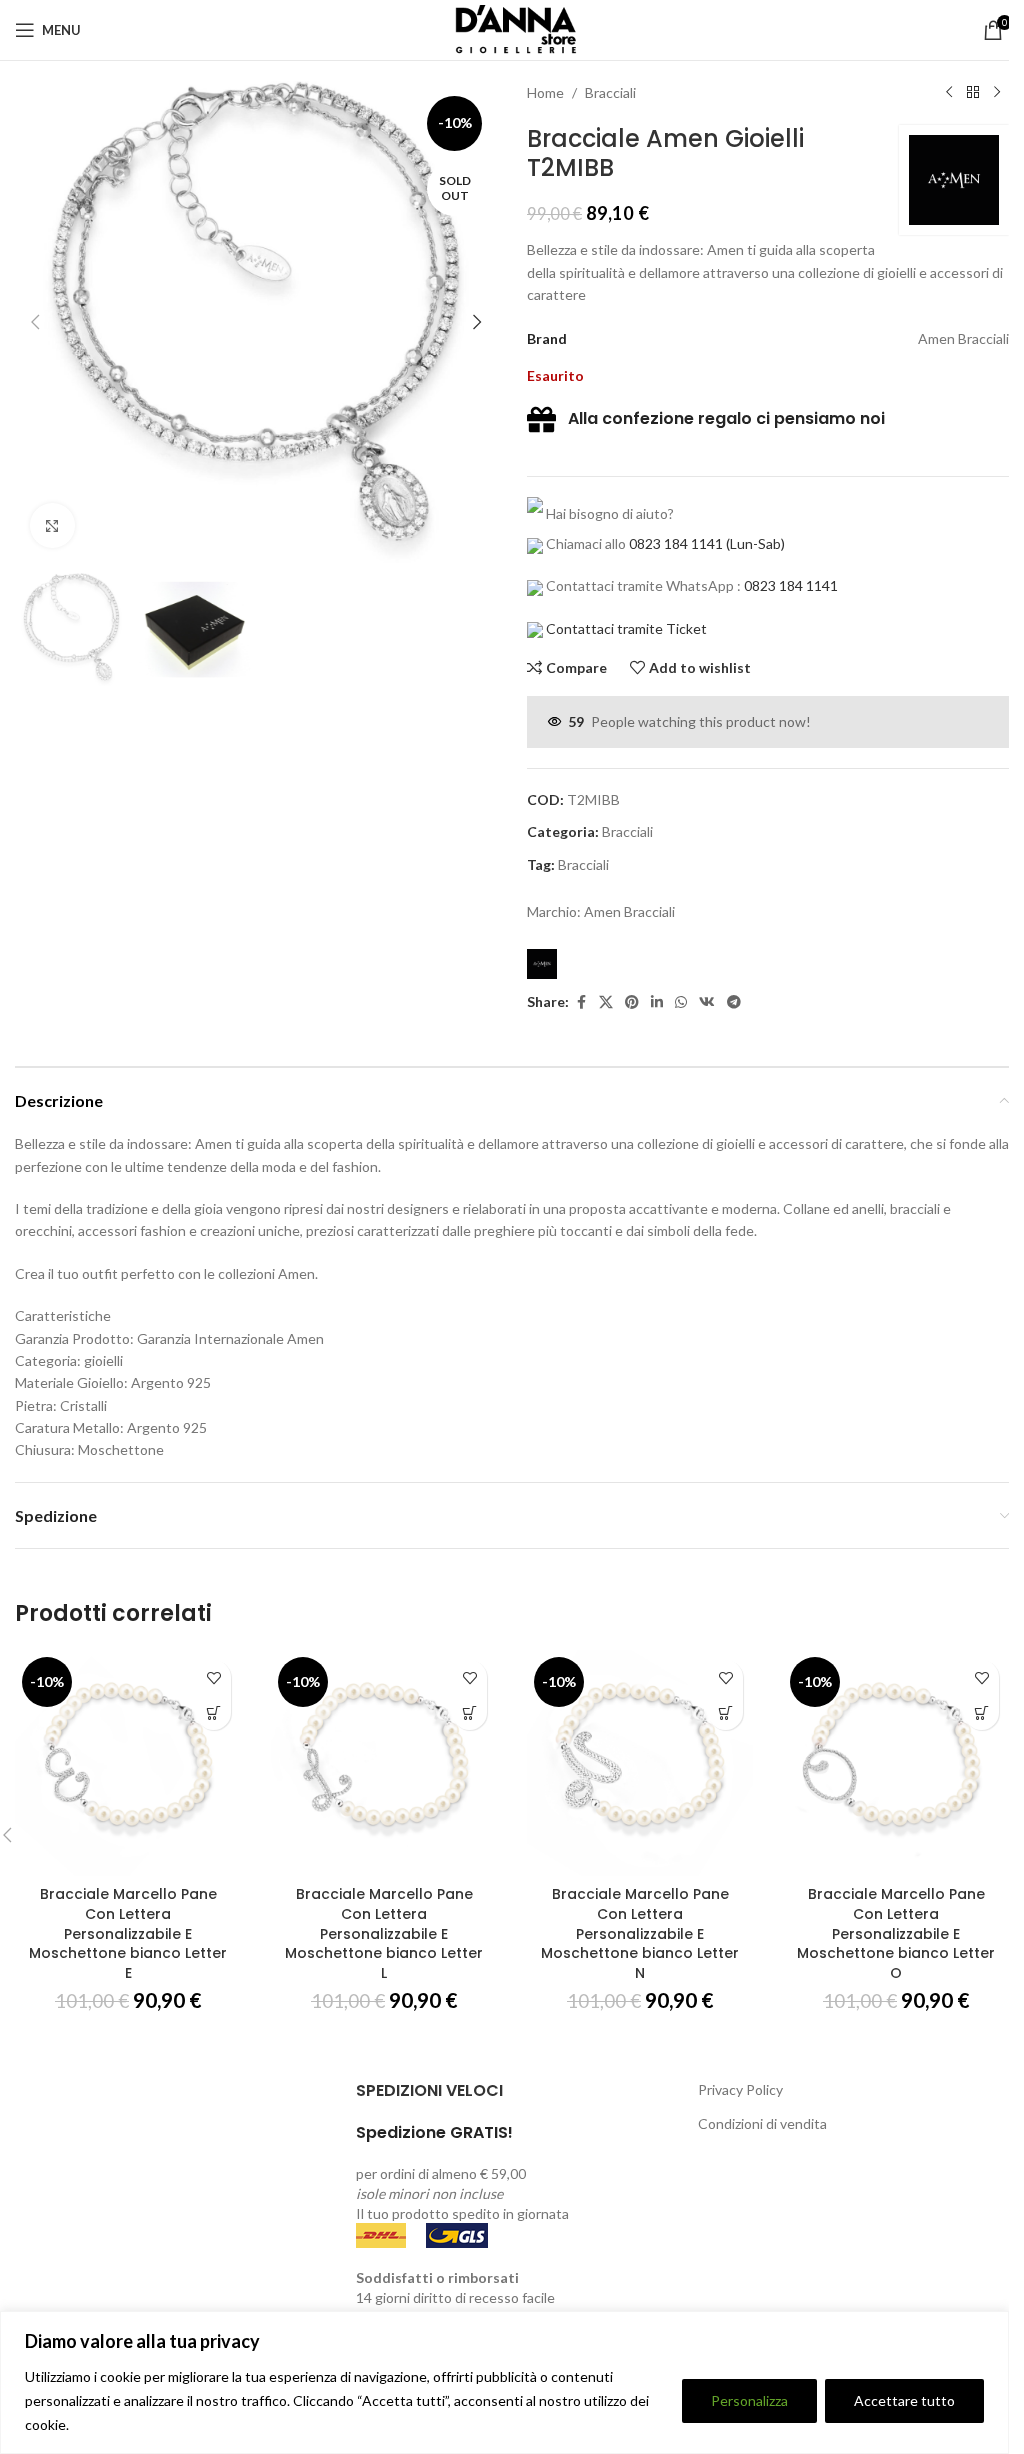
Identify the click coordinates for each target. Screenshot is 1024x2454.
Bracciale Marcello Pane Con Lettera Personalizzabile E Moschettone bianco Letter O (896, 1933)
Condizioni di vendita (762, 2123)
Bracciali (610, 92)
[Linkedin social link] (657, 1002)
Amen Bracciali (629, 911)
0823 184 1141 (676, 543)
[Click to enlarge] (52, 525)
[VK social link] (707, 1002)
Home (545, 92)
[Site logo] (512, 28)
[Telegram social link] (734, 1002)
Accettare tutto (904, 2400)
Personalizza (749, 2400)
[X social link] (606, 1002)
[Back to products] (973, 93)
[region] (504, 2382)
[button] (35, 322)
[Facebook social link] (581, 1002)
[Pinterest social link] (632, 1002)
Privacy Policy (740, 2089)
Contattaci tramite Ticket (626, 628)
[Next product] (997, 93)
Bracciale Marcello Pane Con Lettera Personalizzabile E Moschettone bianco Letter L (384, 1933)
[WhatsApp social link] (681, 1002)
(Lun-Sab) (754, 543)
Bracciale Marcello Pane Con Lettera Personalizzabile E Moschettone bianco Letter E (128, 1933)
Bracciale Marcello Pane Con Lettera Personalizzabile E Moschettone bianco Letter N (640, 1933)
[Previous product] (949, 93)
